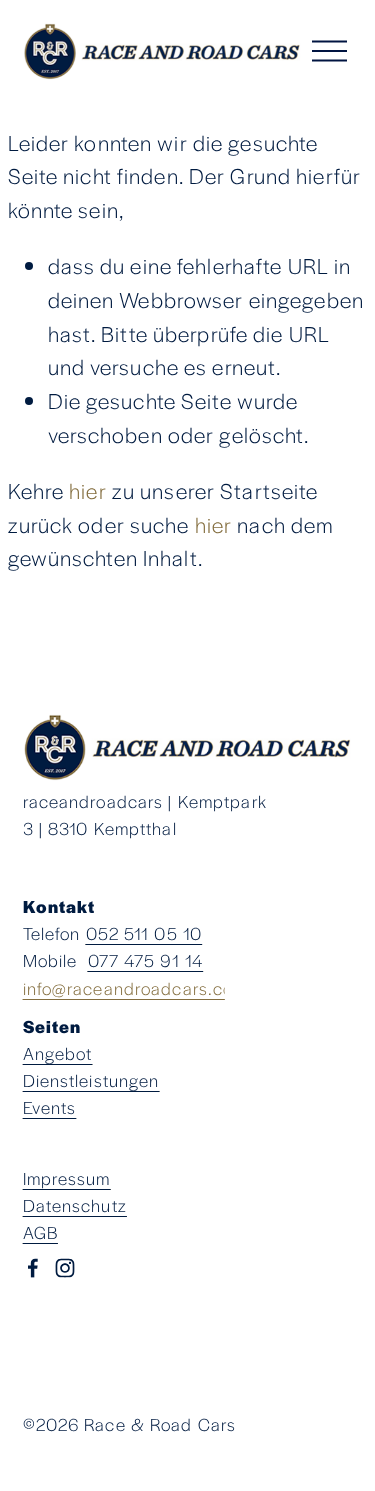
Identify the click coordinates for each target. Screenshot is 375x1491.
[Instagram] (65, 1268)
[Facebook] (33, 1268)
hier (88, 490)
